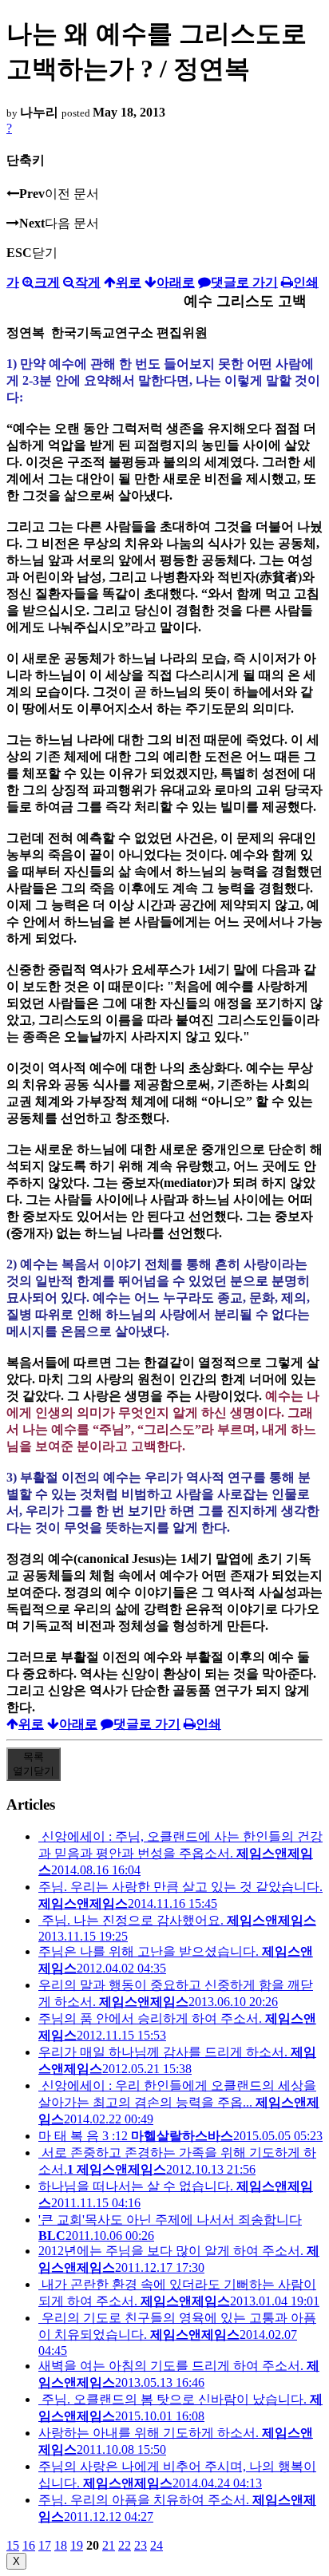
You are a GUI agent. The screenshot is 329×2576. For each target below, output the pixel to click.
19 (77, 2545)
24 (157, 2545)
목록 (34, 1764)
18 (61, 2545)
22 (125, 2545)
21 (109, 2545)
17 (45, 2545)
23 (141, 2545)
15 (13, 2545)
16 (29, 2545)
